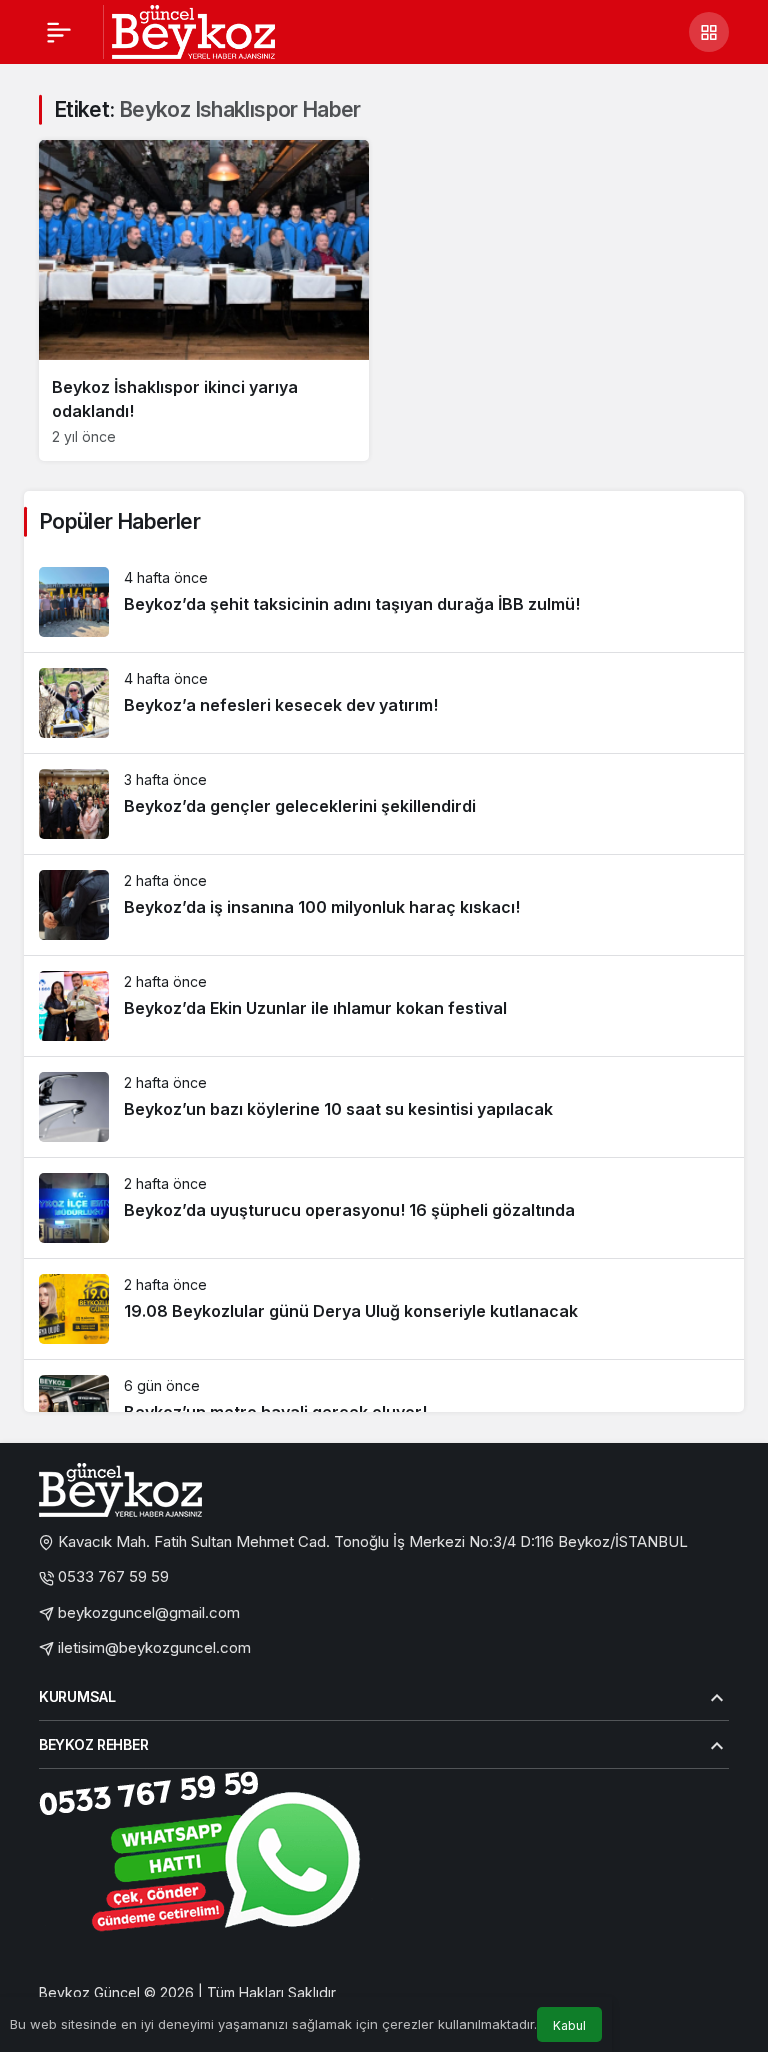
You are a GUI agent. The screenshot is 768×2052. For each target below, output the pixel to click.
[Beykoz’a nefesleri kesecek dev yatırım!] (384, 703)
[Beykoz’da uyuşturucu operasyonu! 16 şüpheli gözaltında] (384, 1208)
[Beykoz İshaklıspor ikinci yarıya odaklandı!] (204, 300)
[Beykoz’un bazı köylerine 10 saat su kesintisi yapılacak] (384, 1107)
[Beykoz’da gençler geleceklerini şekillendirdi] (384, 804)
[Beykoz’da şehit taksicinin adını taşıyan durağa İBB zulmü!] (384, 602)
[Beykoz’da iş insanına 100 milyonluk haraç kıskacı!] (384, 905)
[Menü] (59, 32)
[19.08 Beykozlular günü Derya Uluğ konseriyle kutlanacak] (384, 1309)
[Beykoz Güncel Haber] (193, 30)
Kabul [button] (569, 2025)
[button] (709, 32)
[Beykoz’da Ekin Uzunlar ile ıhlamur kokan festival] (384, 1006)
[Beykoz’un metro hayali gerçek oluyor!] (384, 1410)
